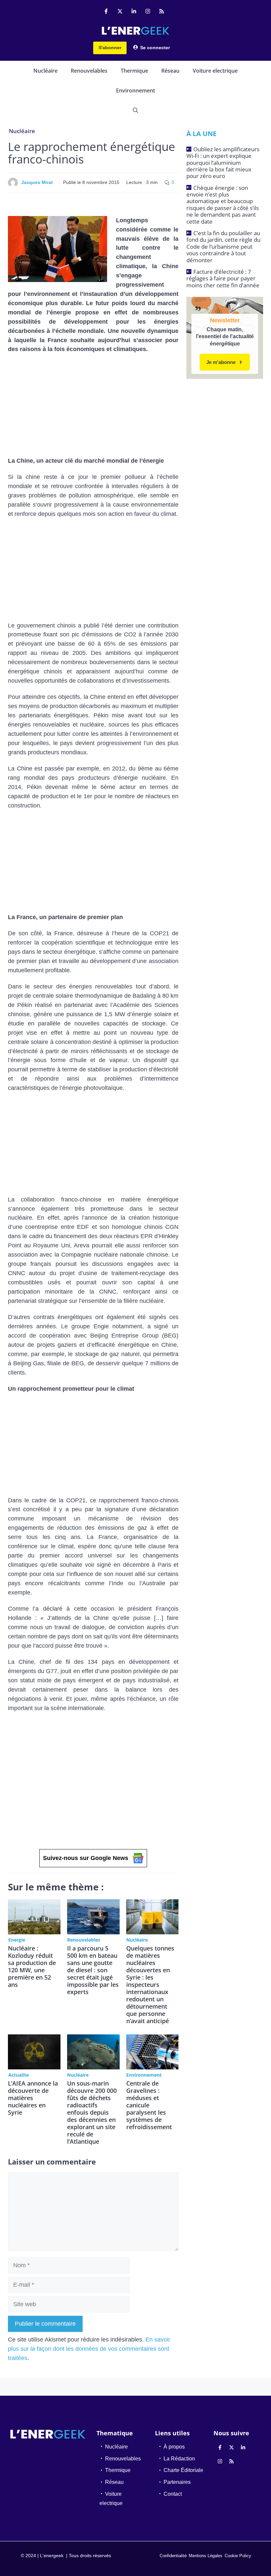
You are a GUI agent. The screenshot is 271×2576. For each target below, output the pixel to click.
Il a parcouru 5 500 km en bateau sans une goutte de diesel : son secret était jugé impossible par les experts (93, 1970)
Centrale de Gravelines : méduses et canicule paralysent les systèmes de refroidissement (149, 2105)
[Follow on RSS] (162, 11)
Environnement (135, 90)
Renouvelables (89, 71)
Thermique (134, 71)
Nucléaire (45, 71)
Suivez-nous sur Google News (86, 1858)
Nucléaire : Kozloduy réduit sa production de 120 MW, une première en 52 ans (32, 1966)
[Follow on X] (120, 11)
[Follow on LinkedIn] (134, 11)
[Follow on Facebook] (106, 11)
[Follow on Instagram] (148, 11)
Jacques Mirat (37, 182)
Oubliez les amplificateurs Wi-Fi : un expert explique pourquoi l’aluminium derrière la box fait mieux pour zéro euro (223, 163)
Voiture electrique (215, 71)
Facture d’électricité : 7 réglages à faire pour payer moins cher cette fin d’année (223, 278)
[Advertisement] (93, 408)
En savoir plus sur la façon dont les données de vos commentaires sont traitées (89, 2349)
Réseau (170, 71)
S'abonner (110, 48)
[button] (135, 110)
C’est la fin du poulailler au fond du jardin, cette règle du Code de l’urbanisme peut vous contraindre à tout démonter (223, 247)
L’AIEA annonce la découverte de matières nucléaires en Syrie (33, 2098)
